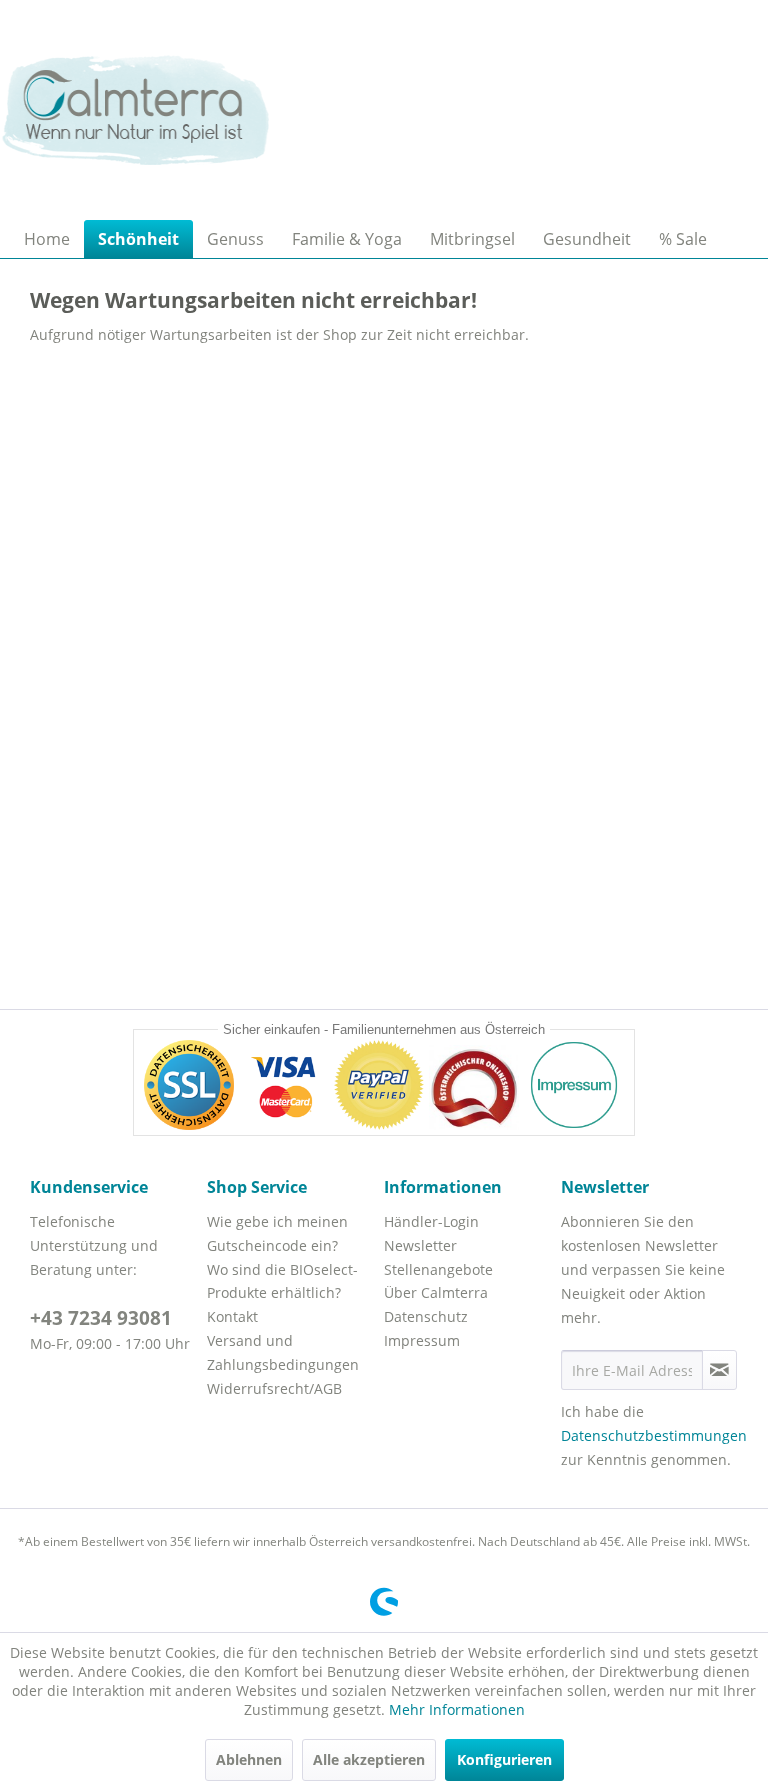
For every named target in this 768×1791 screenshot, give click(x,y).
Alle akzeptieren (369, 1759)
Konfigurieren (504, 1759)
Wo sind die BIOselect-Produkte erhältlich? (282, 1281)
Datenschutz (426, 1316)
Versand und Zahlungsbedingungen (283, 1352)
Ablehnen (249, 1759)
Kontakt (232, 1316)
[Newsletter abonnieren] (719, 1370)
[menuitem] (47, 239)
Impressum (422, 1340)
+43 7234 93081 (101, 1318)
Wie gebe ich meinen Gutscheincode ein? (277, 1233)
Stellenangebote (438, 1269)
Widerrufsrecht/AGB (274, 1388)
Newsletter (420, 1245)
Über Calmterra (436, 1292)
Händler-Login (431, 1221)
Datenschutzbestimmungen (654, 1435)
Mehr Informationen (457, 1709)
